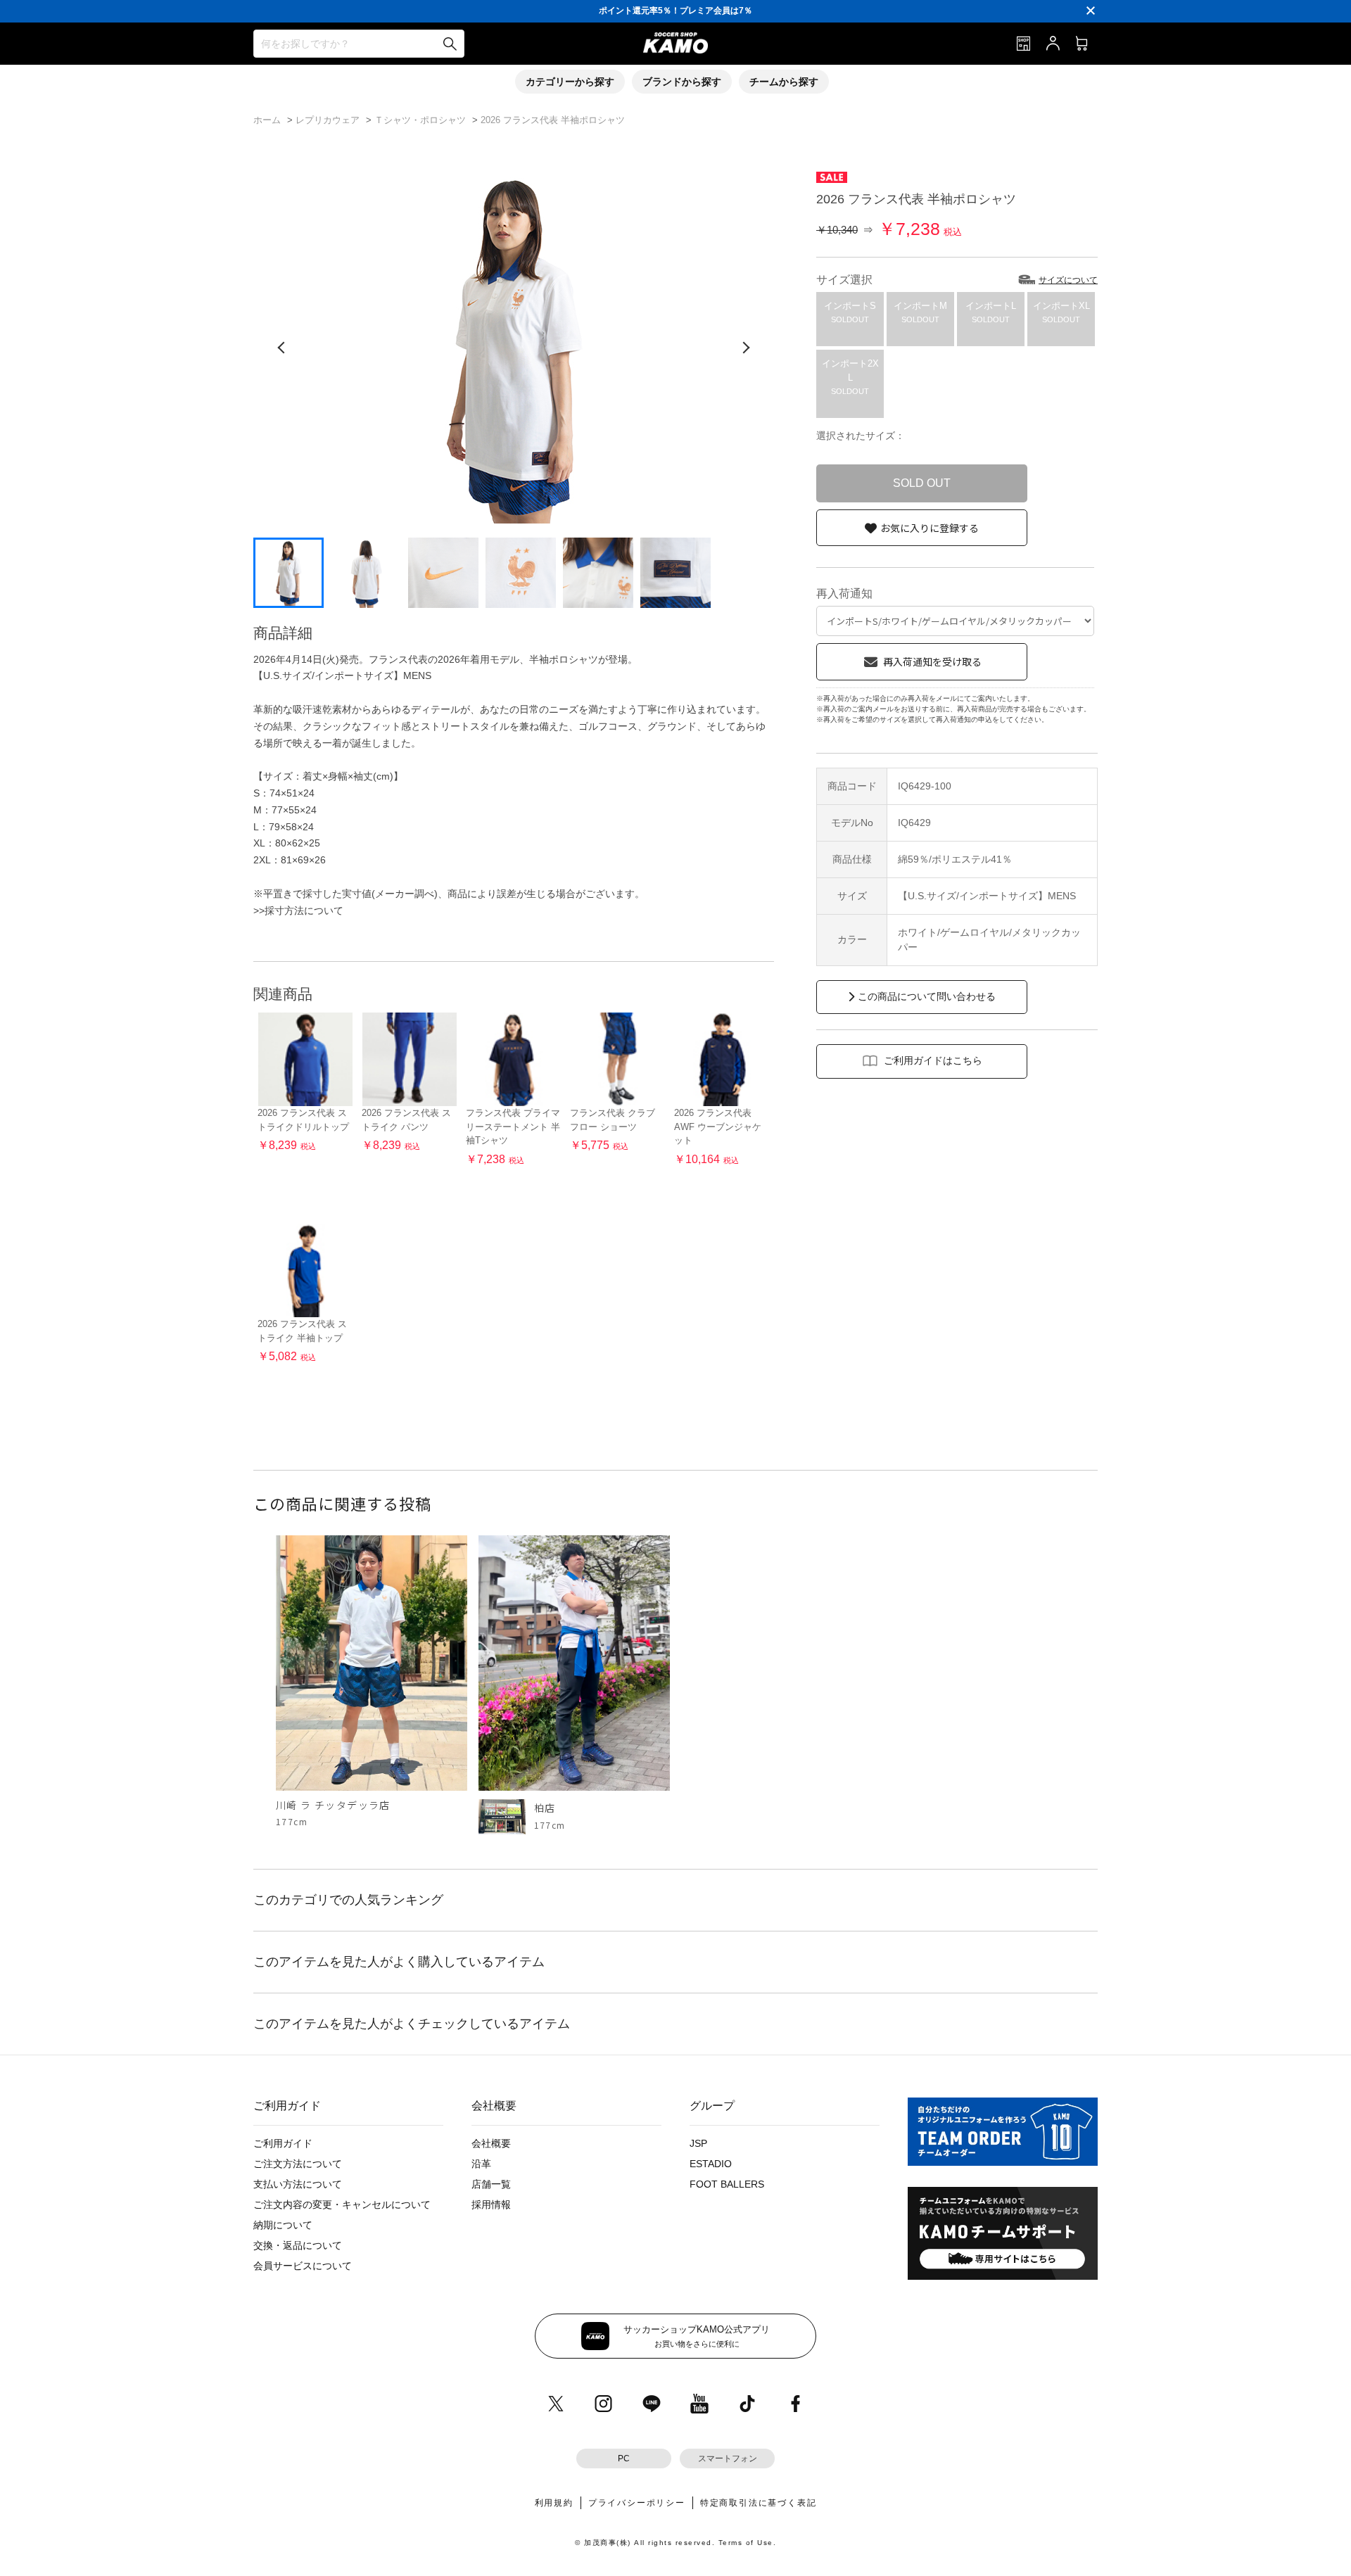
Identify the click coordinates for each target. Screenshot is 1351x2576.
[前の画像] (281, 348)
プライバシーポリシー (637, 2503)
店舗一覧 (491, 2184)
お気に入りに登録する (930, 528)
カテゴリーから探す (570, 82)
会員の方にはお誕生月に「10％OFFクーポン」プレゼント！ (676, 11)
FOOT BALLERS (727, 2184)
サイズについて (1068, 280)
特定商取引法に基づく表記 (759, 2503)
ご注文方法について (298, 2164)
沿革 (481, 2164)
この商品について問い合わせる (927, 996)
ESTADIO (711, 2164)
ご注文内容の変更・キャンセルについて (342, 2204)
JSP (698, 2143)
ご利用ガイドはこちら (933, 1060)
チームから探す (784, 82)
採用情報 (491, 2204)
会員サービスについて (303, 2266)
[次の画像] (746, 348)
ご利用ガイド (283, 2143)
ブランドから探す (682, 82)
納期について (283, 2225)
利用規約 (554, 2503)
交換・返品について (298, 2245)
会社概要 (491, 2143)
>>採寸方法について (298, 911)
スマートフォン (728, 2458)
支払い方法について (298, 2184)
